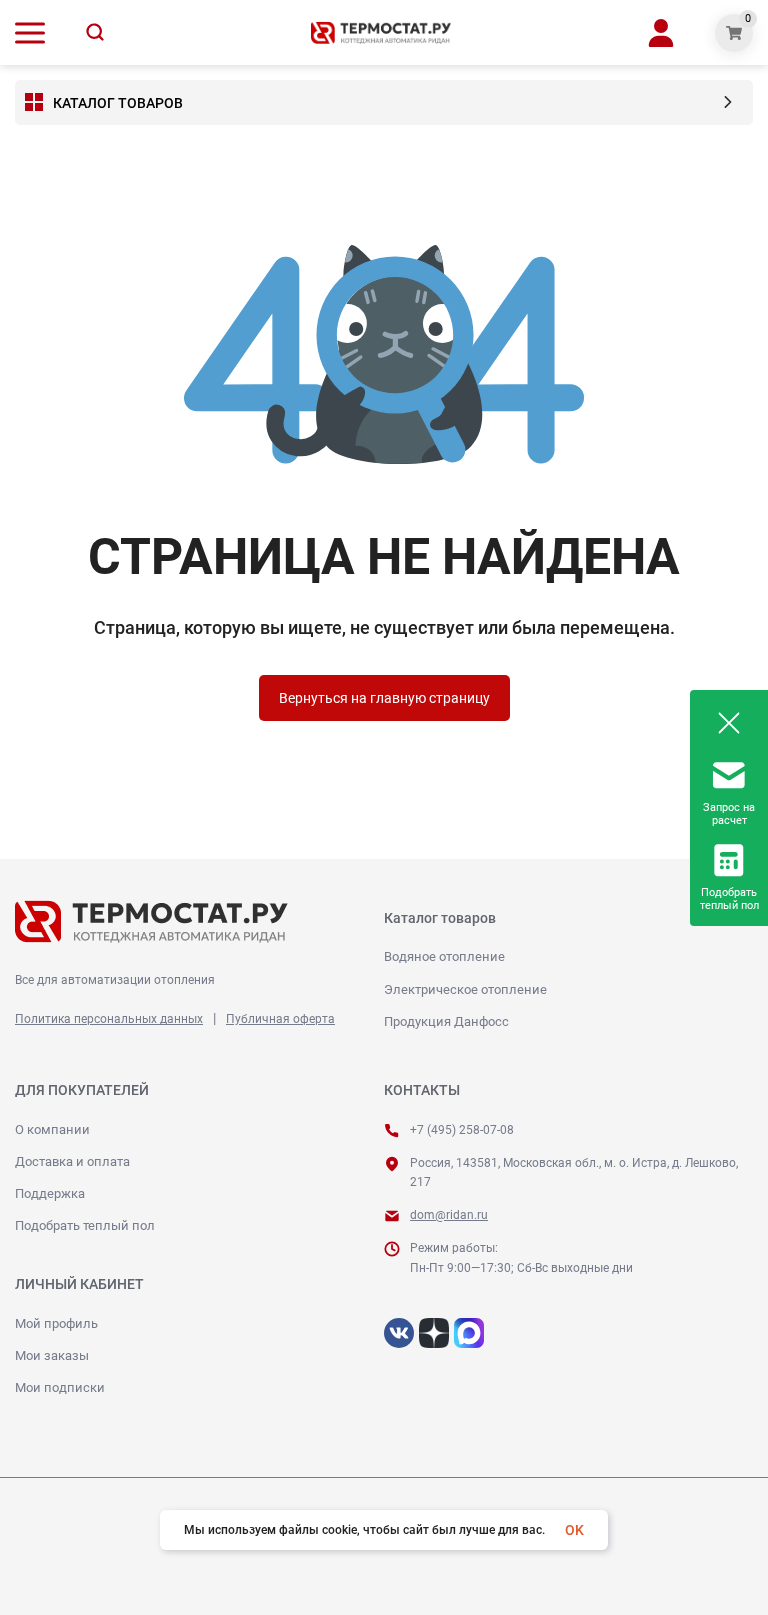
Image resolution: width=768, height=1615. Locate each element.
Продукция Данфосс (446, 1021)
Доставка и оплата (72, 1161)
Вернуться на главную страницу (384, 698)
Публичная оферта (280, 1019)
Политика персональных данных (109, 1019)
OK (574, 1530)
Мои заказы (52, 1355)
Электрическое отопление (465, 989)
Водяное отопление (444, 956)
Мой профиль (56, 1323)
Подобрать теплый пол (85, 1225)
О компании (52, 1129)
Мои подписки (60, 1387)
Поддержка (50, 1193)
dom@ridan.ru (449, 1215)
